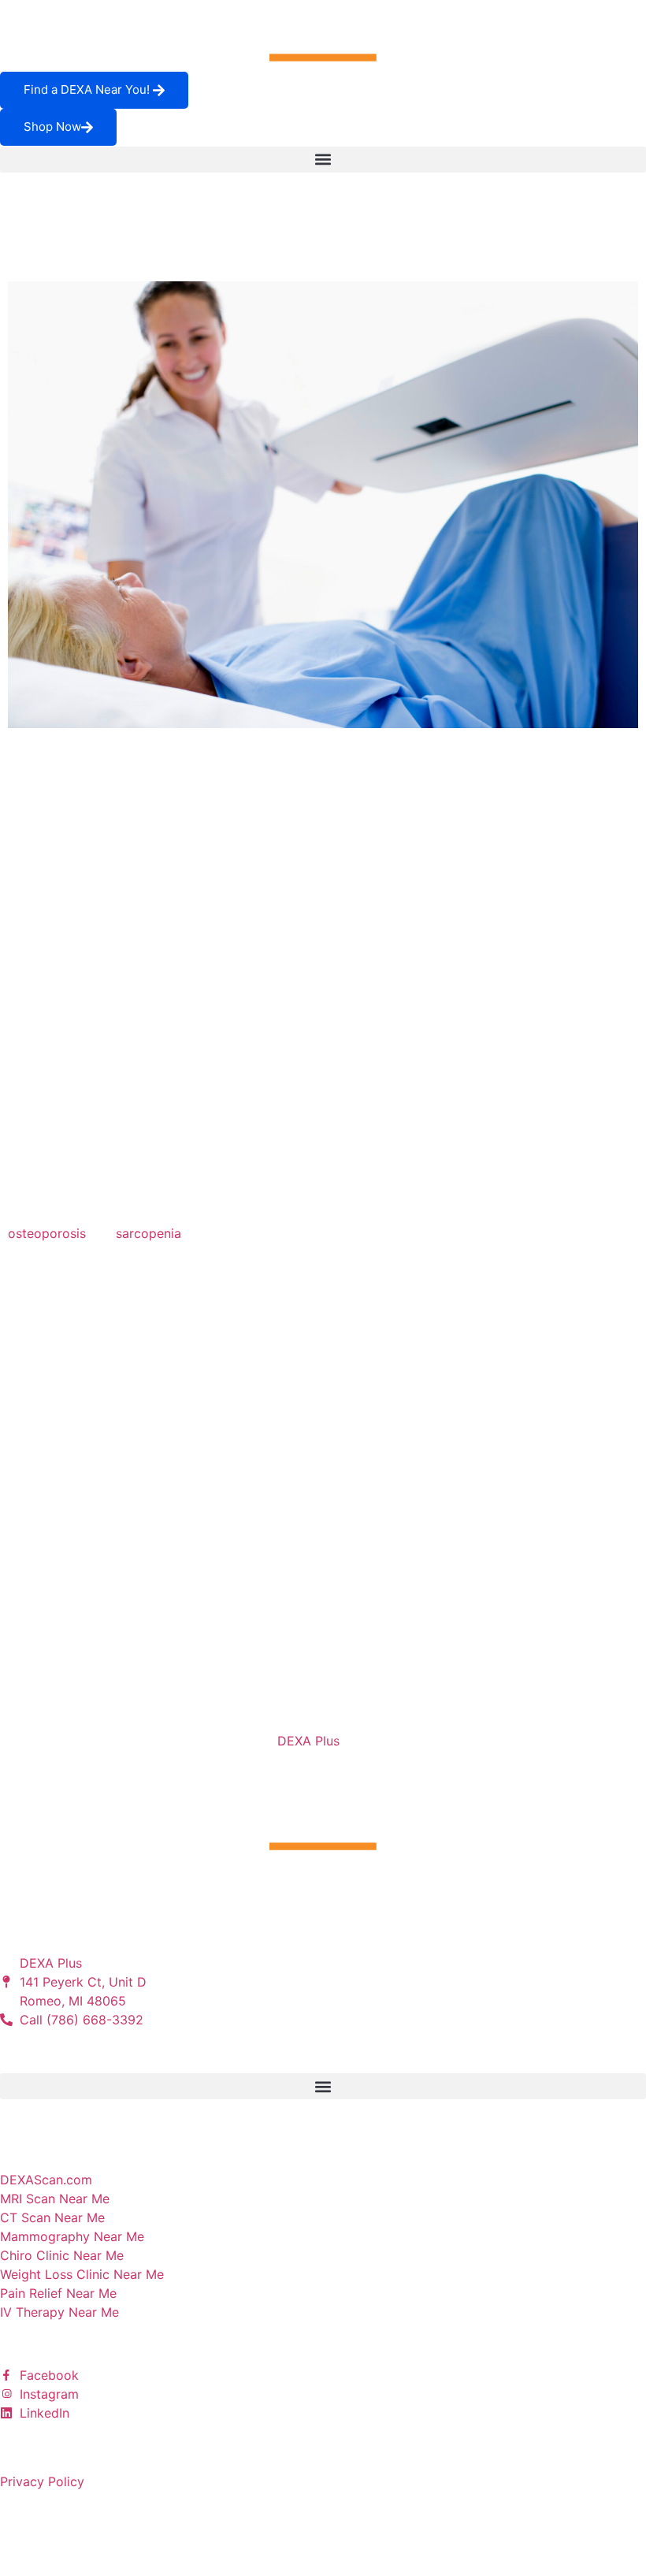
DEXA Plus (308, 1741)
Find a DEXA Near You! (88, 89)
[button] (323, 160)
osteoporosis (47, 1233)
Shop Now (52, 126)
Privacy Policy (42, 2481)
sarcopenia (149, 1233)
